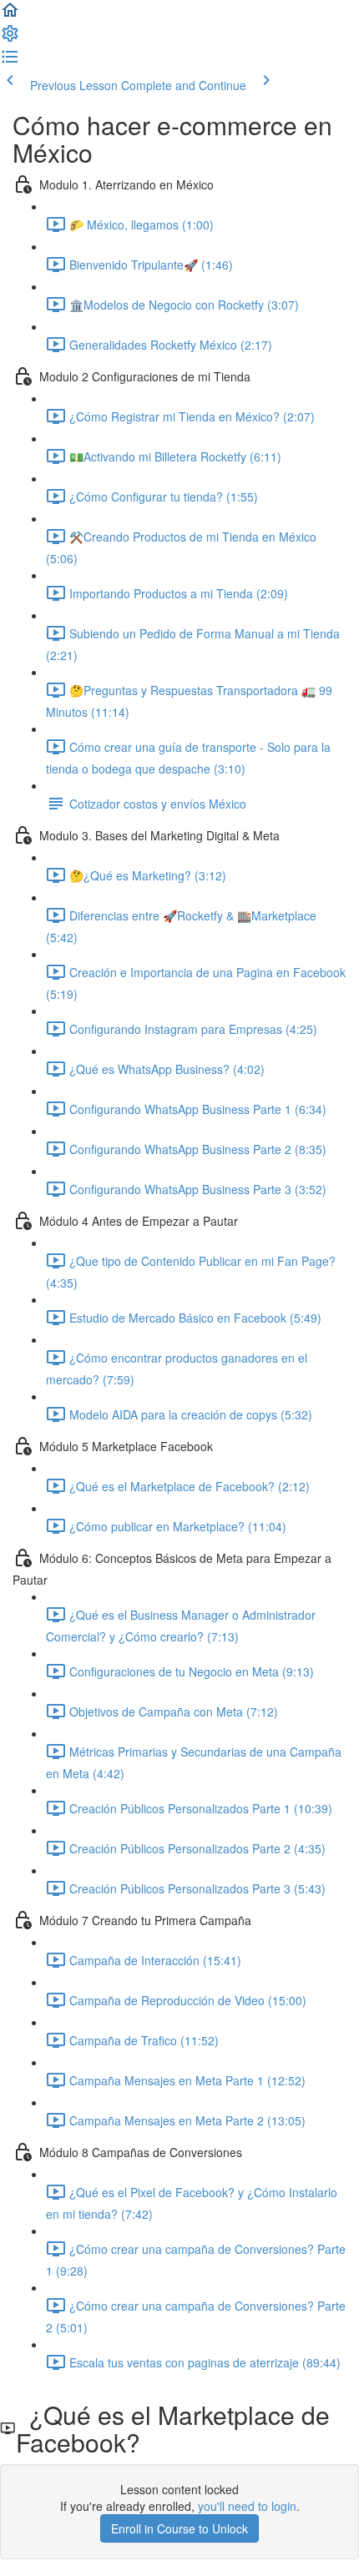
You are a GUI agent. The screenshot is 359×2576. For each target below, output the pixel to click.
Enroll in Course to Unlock (179, 2528)
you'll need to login (247, 2506)
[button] (10, 15)
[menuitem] (10, 38)
